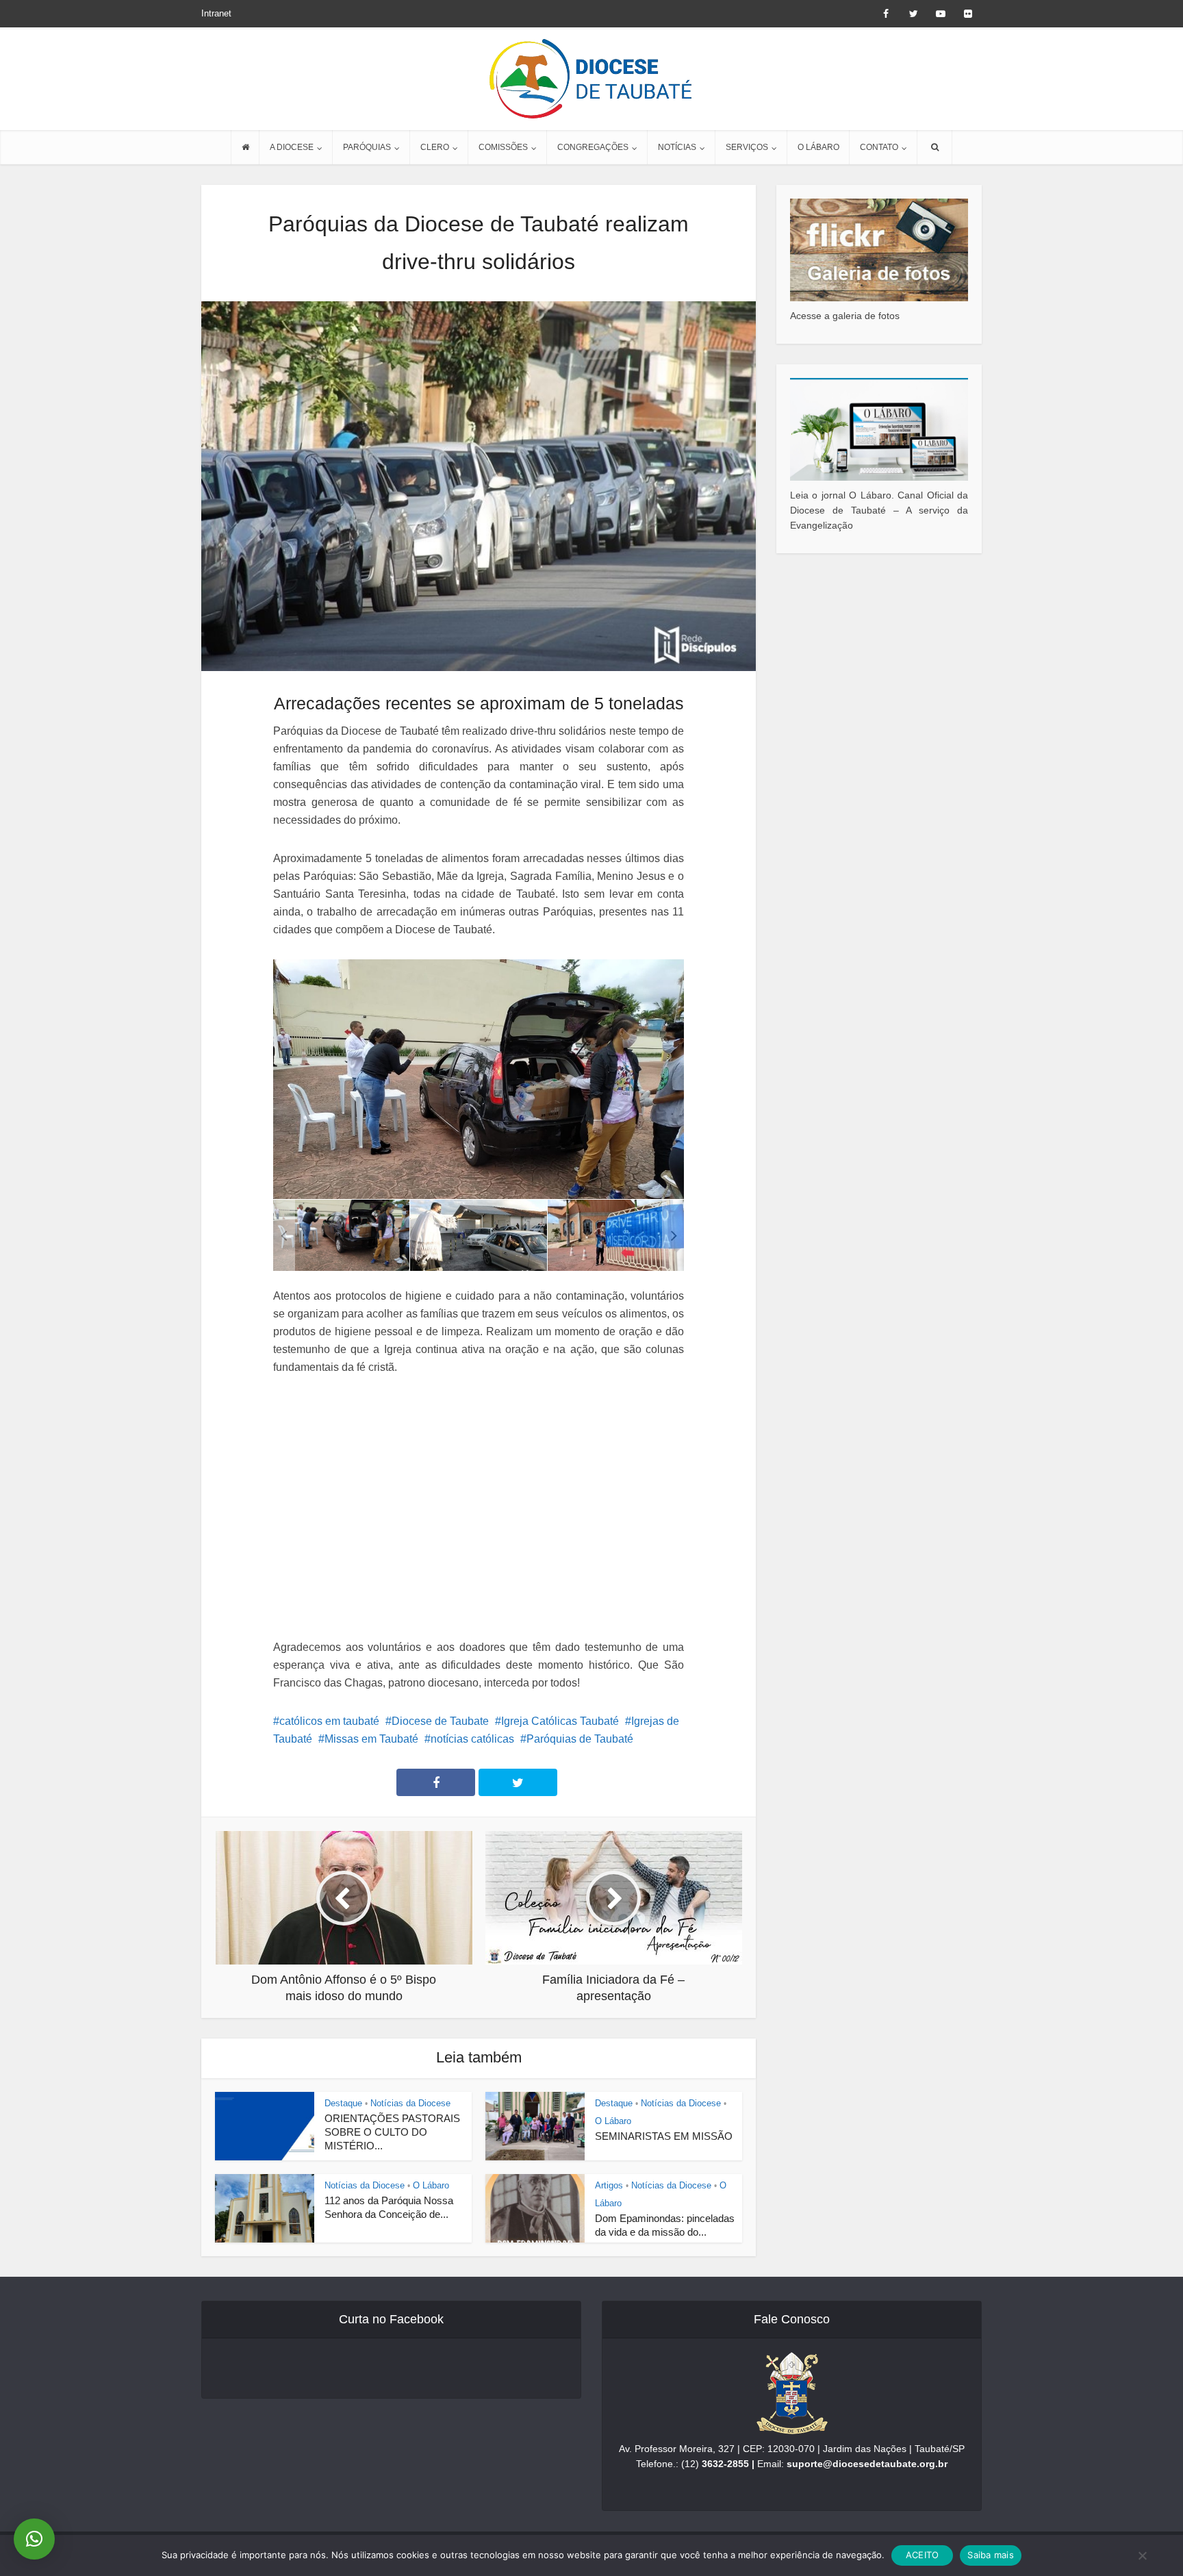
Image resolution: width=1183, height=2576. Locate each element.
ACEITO (923, 2555)
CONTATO (879, 147)
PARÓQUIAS (367, 147)
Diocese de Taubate (440, 1721)
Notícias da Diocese (410, 2103)
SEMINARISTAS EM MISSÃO (664, 2136)
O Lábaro (613, 2121)
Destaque (343, 2103)
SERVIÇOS (747, 147)
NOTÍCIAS (677, 147)
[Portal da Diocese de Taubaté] (591, 79)
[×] (34, 2539)
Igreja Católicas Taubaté (560, 1721)
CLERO (435, 147)
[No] (1142, 2555)
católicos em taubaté (329, 1721)
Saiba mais (991, 2555)
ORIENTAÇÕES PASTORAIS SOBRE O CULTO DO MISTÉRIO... (392, 2132)
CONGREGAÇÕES (593, 147)
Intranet (216, 13)
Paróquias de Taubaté (580, 1739)
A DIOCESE (292, 147)
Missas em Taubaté (371, 1739)
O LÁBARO (818, 147)
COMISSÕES (503, 147)
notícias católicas (472, 1739)
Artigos (609, 2185)
